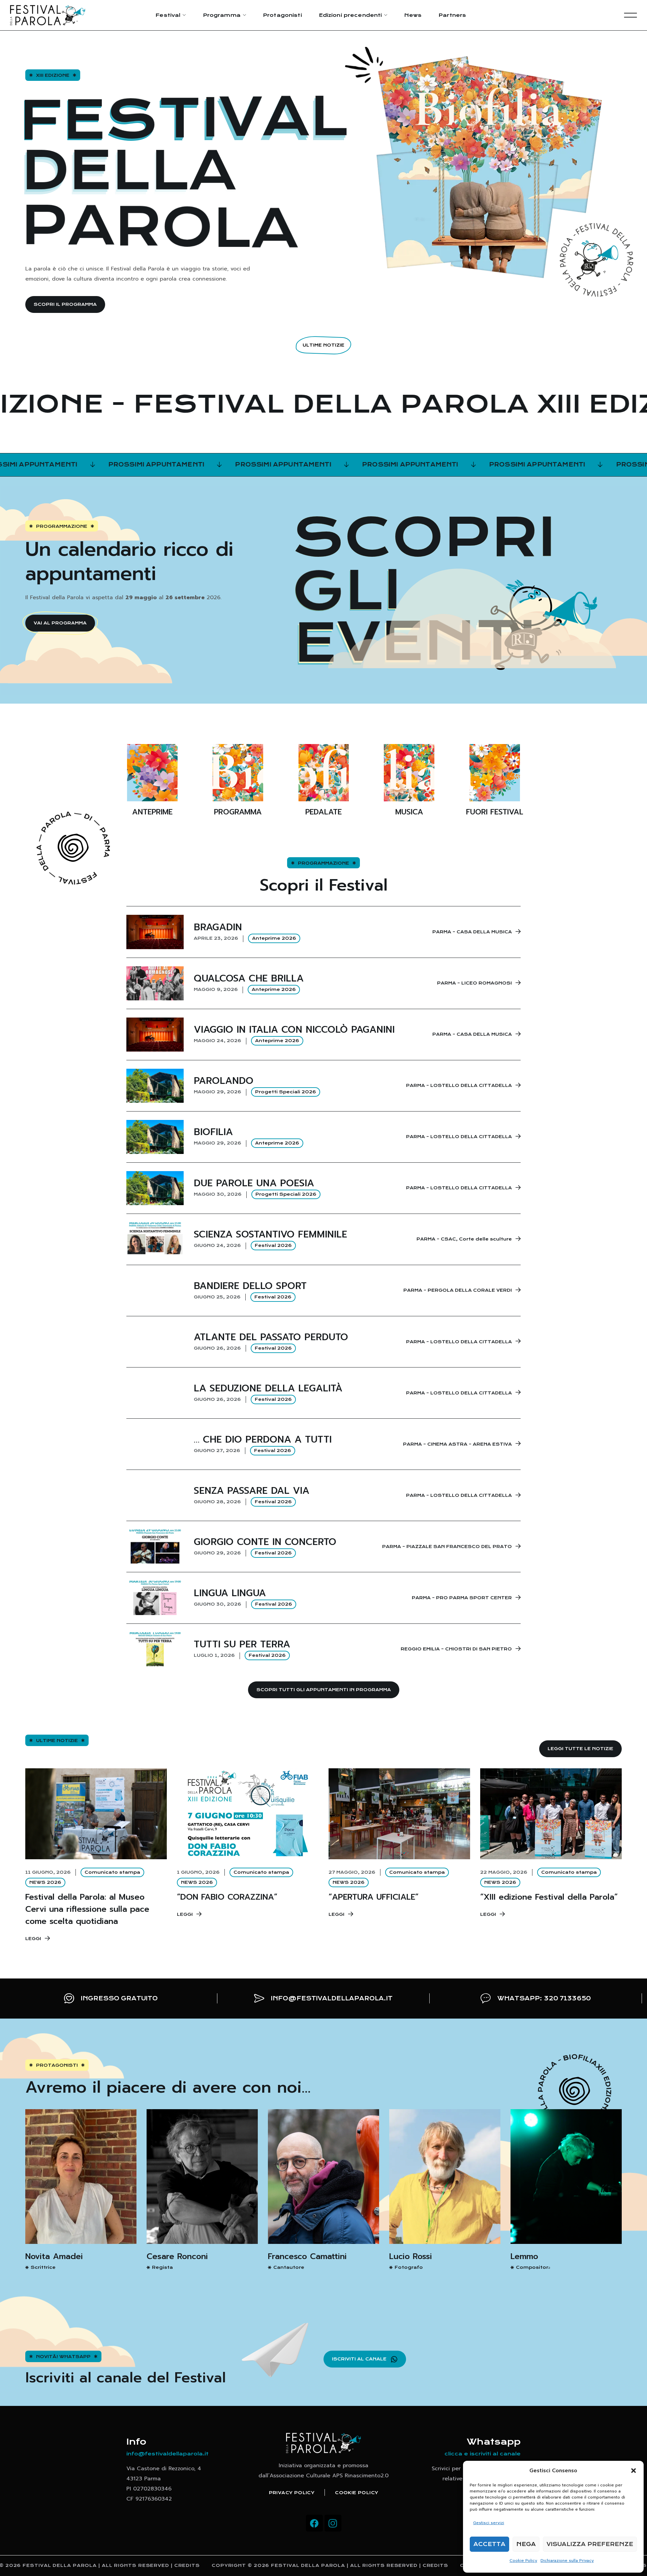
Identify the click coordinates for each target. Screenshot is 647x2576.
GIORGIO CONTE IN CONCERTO (265, 1542)
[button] (634, 2471)
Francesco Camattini (307, 2256)
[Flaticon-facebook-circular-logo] (314, 2523)
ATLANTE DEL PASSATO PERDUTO (271, 1337)
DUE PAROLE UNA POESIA (254, 1183)
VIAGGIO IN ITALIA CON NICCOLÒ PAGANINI (294, 1029)
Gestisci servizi (489, 2523)
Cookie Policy (523, 2561)
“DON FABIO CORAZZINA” (227, 1897)
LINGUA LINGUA (230, 1593)
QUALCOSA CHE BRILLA (249, 978)
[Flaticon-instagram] (333, 2523)
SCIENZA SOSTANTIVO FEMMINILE (270, 1234)
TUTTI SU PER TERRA (242, 1644)
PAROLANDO (224, 1081)
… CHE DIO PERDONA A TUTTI (263, 1439)
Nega (526, 2544)
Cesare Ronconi (177, 2256)
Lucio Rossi (411, 2256)
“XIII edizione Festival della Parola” (549, 1897)
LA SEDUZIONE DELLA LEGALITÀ (268, 1388)
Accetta (489, 2544)
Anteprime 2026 (274, 938)
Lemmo (524, 2256)
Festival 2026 (273, 1245)
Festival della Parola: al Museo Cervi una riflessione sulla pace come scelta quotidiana (87, 1909)
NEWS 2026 (45, 1882)
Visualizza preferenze (590, 2544)
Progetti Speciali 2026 (286, 1092)
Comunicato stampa (112, 1872)
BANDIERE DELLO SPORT (250, 1286)
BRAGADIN (218, 927)
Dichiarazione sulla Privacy (567, 2561)
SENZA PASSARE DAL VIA (252, 1491)
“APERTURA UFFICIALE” (374, 1897)
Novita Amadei (54, 2256)
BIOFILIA (213, 1132)
